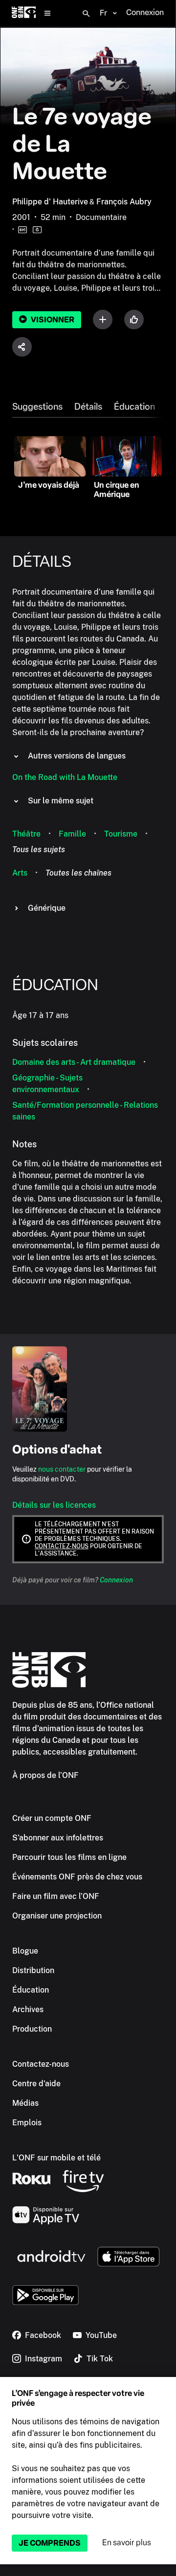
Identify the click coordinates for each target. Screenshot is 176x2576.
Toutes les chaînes (78, 873)
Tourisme (121, 834)
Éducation (134, 407)
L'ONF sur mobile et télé (56, 2158)
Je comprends (50, 2543)
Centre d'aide (36, 2084)
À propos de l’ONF (45, 1775)
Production (32, 2029)
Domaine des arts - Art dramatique (74, 1062)
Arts (20, 873)
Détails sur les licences (54, 1505)
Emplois (27, 2123)
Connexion (116, 1580)
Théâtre (26, 834)
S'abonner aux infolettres (58, 1838)
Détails (88, 407)
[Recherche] (86, 14)
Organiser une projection (57, 1916)
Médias (25, 2103)
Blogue (25, 1951)
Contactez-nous (62, 1546)
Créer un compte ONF (52, 1818)
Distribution (33, 1970)
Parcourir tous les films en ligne (69, 1857)
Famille (72, 834)
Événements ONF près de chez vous (77, 1877)
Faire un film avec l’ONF (56, 1896)
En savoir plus (127, 2543)
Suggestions (37, 407)
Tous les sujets (39, 849)
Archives (28, 2009)
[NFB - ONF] (24, 13)
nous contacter (62, 1469)
